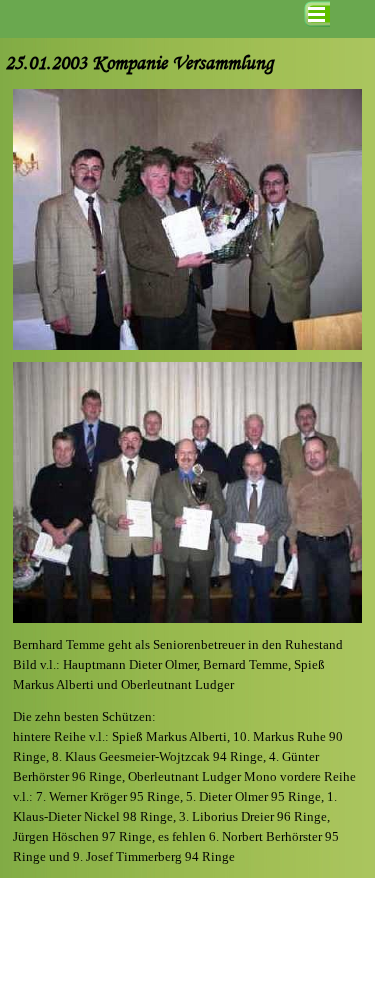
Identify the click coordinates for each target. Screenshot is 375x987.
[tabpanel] (187, 665)
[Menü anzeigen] (317, 14)
